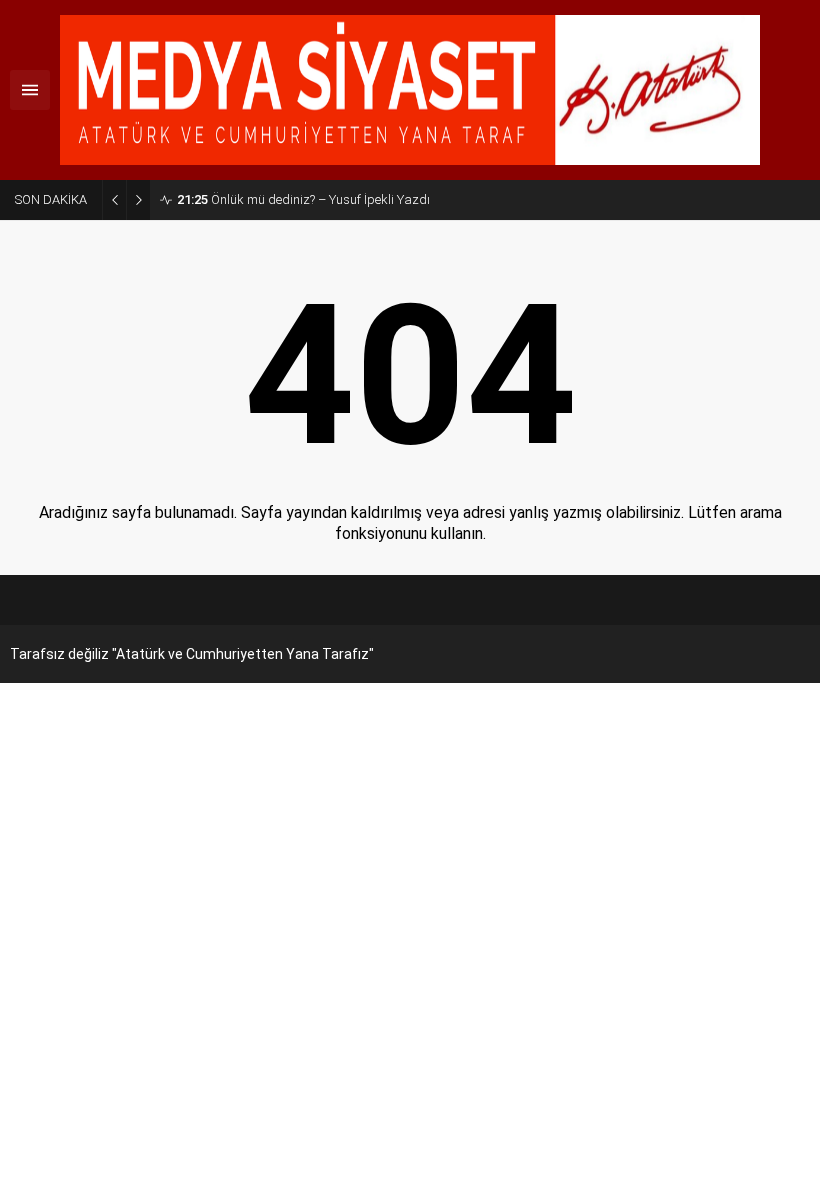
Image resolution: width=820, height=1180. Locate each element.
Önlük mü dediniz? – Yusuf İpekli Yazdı (303, 199)
